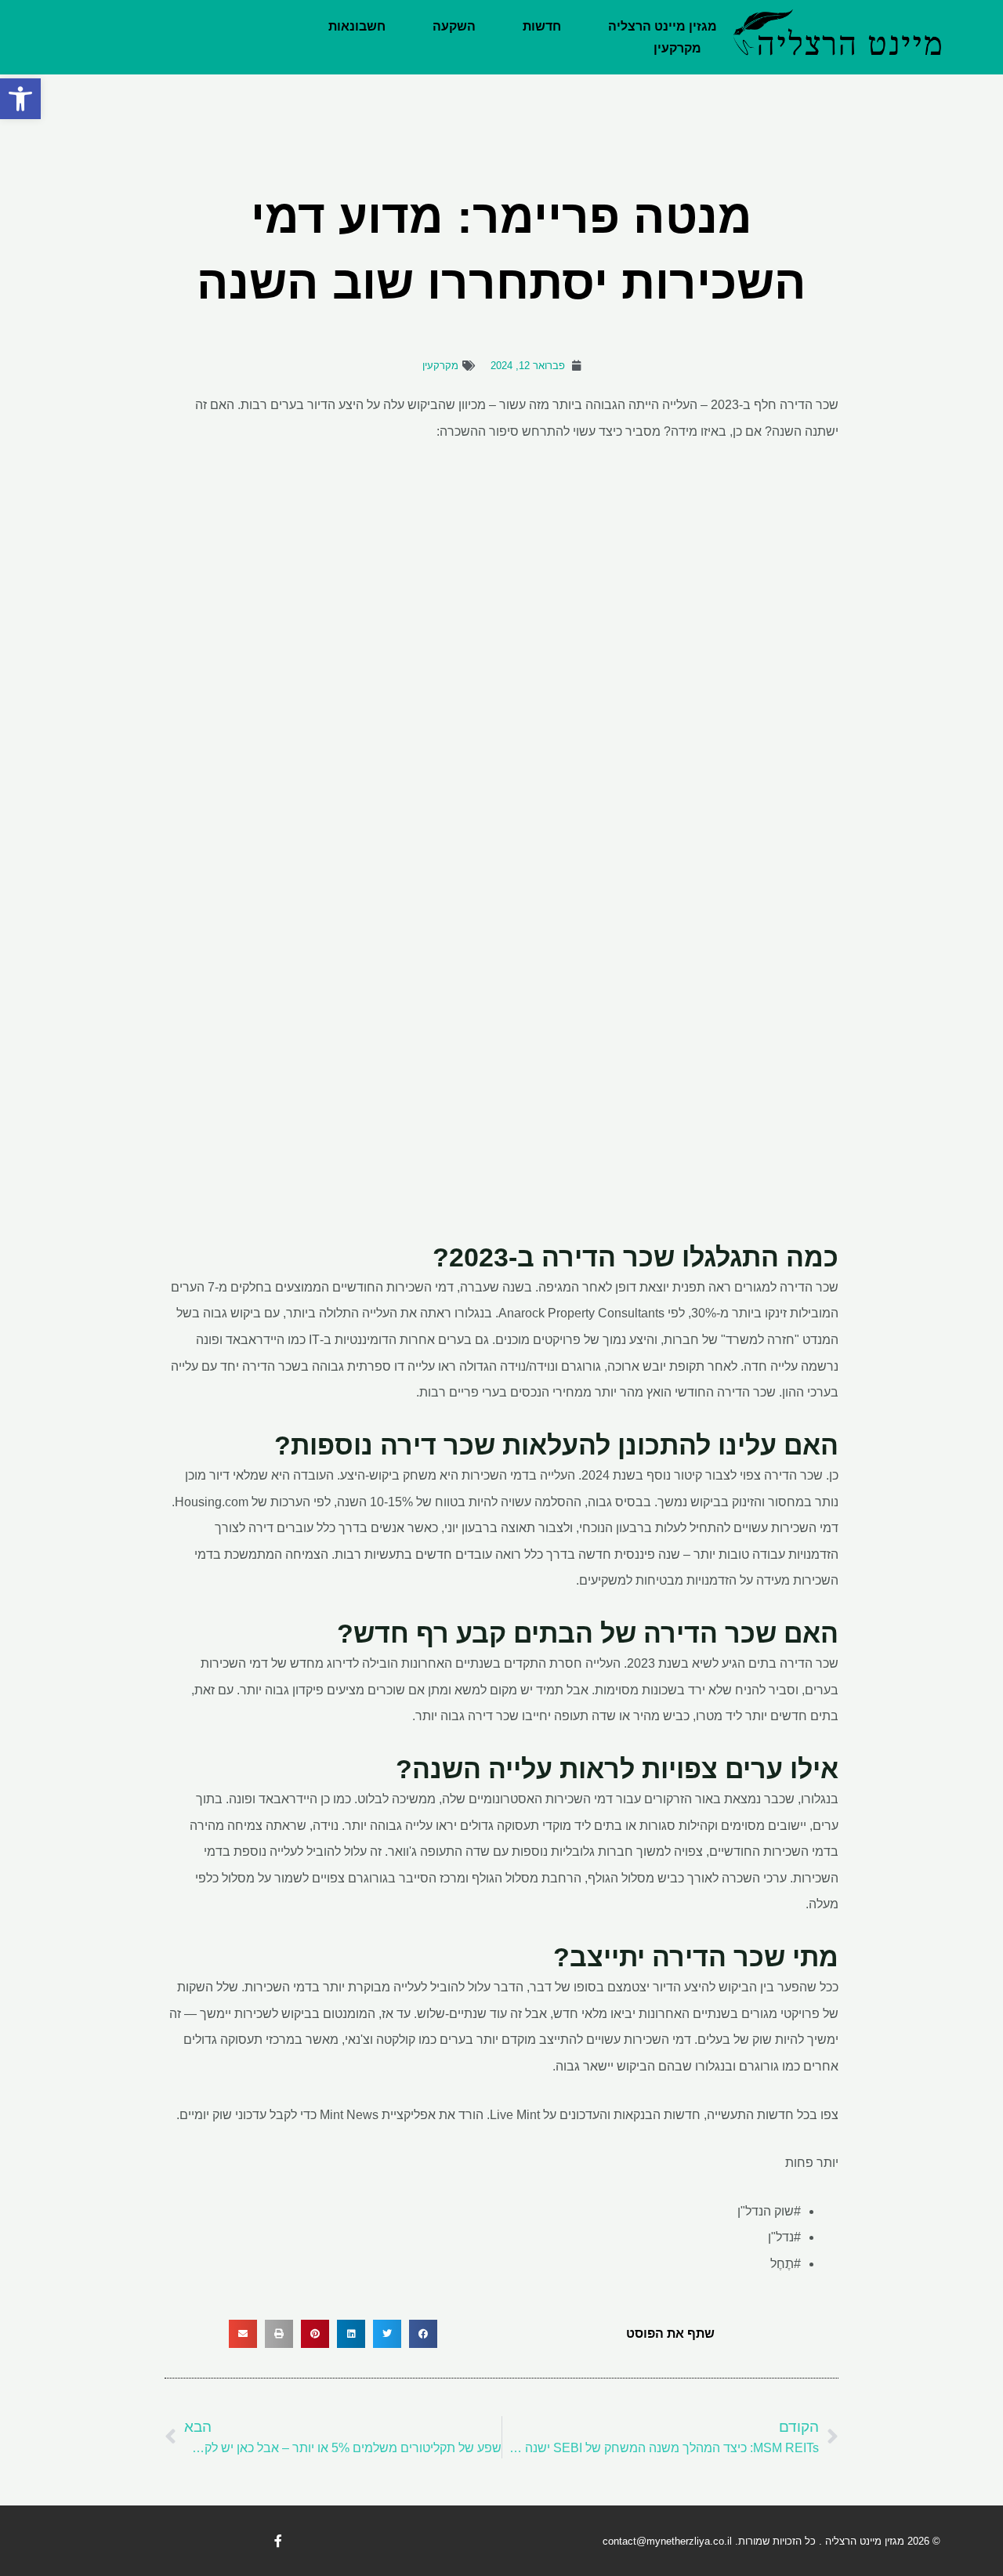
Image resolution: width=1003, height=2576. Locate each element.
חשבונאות (357, 26)
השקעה (454, 26)
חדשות (542, 26)
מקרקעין (677, 48)
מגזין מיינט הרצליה (663, 26)
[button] (20, 99)
